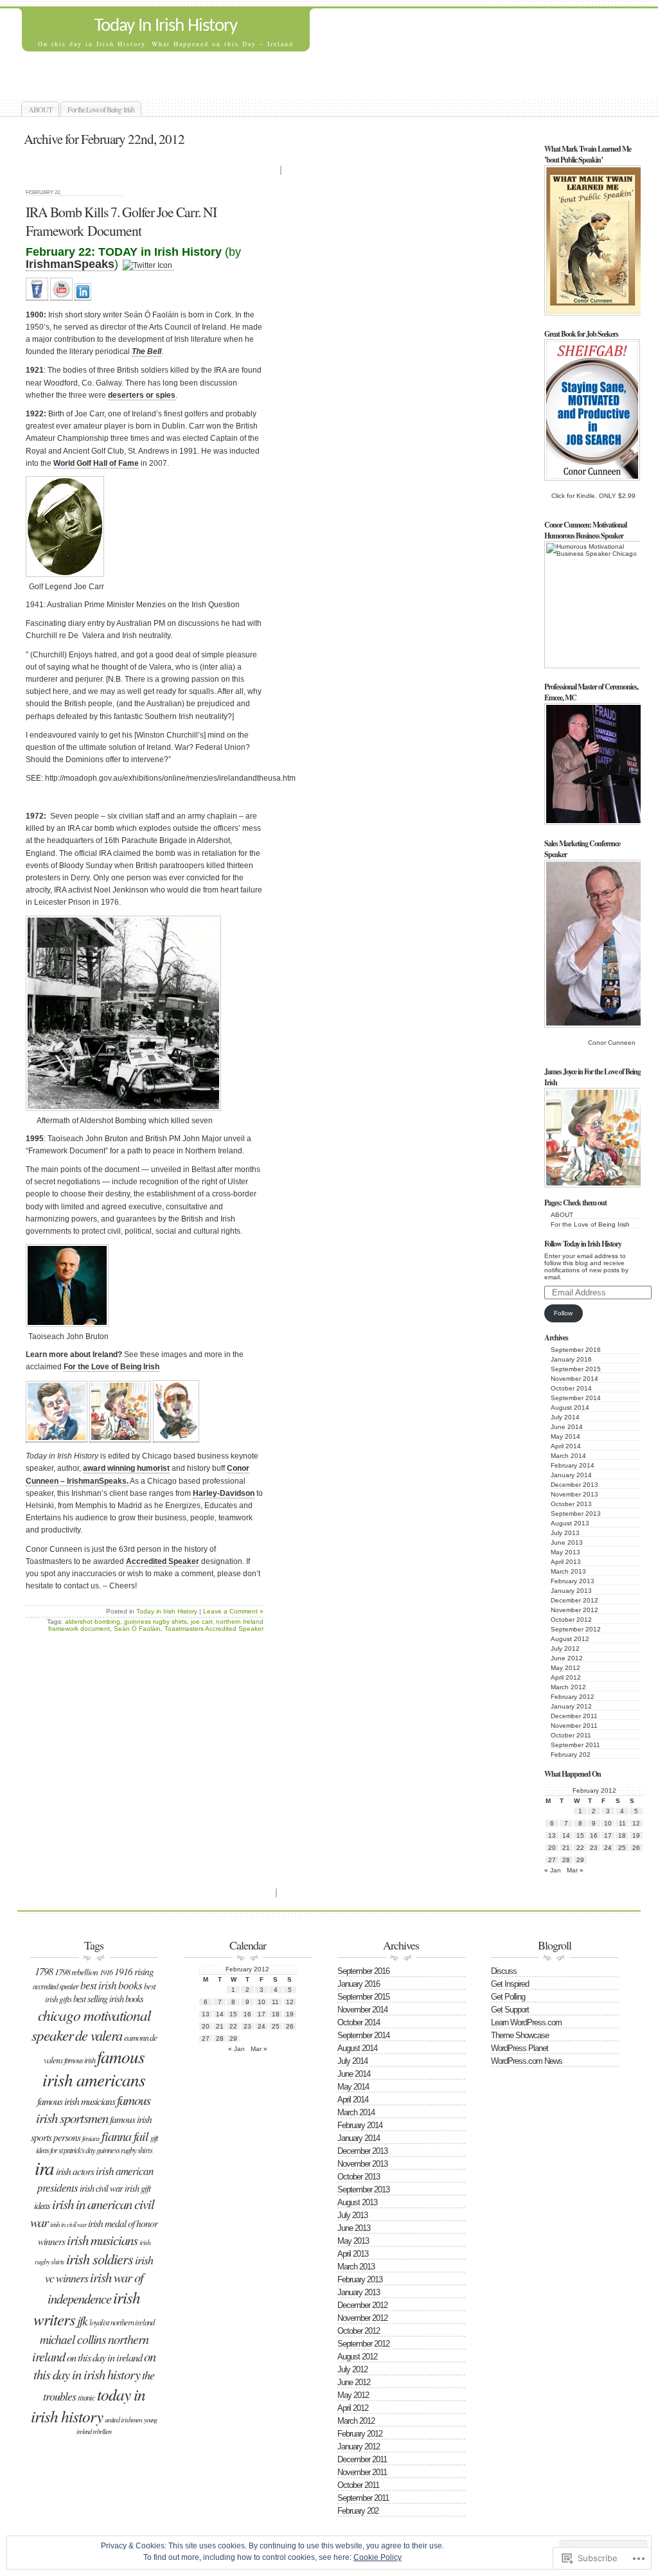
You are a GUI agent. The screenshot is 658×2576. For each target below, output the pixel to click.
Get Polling (508, 1997)
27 (552, 1860)
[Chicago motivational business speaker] (61, 296)
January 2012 (571, 1706)
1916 (106, 1972)
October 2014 (571, 1388)
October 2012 (571, 1620)
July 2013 (565, 1533)
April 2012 (566, 1677)
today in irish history (88, 2405)
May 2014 (565, 1436)
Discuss (504, 1971)
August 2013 (570, 1523)
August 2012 (570, 1639)
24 (608, 1848)
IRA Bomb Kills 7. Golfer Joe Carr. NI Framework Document (121, 221)
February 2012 (573, 1697)
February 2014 (573, 1465)
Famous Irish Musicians (76, 2101)
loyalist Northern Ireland (122, 2322)
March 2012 (568, 1687)
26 (636, 1848)
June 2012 (567, 1658)
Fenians (91, 2138)
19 (636, 1835)
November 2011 (574, 1726)
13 (552, 1835)
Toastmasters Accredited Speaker (214, 1629)
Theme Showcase (520, 2035)
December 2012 (574, 1600)
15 (580, 1835)
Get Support (510, 2010)
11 (622, 1823)
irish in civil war (68, 2224)
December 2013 (574, 1485)
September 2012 (576, 1629)
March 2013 (568, 1571)
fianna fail (125, 2136)
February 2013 (573, 1581)
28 (566, 1860)
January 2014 (571, 1475)
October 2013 (571, 1504)
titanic (86, 2397)
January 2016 (571, 1359)
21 (566, 1848)
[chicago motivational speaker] (83, 296)
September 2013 (576, 1514)
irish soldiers (100, 2259)
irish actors (75, 2171)
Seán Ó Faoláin (137, 1629)
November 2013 (574, 1494)
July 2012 (565, 1648)
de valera (99, 2035)
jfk (82, 2320)
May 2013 (565, 1552)
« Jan (553, 1870)
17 (608, 1835)
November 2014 (574, 1379)
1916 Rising (134, 1971)
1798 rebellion (76, 1972)
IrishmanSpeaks (70, 264)
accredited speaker (56, 1986)
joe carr (201, 1621)
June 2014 (567, 1427)
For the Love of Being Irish (101, 109)
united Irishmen (123, 2419)
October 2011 (571, 1735)
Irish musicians (102, 2240)
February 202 (571, 1754)
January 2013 (571, 1591)
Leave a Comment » (233, 1611)
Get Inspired (510, 1984)
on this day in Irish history (94, 2365)
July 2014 (565, 1417)
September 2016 (576, 1350)
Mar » (575, 1870)
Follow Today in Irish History (583, 1244)
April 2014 (566, 1446)
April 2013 (566, 1562)
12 (636, 1823)
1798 (44, 1971)
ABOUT (40, 109)
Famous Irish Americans (94, 2068)
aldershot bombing (93, 1621)
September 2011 (575, 1745)
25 (622, 1848)
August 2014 (570, 1408)
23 (594, 1848)
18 (622, 1835)
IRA (44, 2168)
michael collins (73, 2339)
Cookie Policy (378, 2557)
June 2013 (567, 1542)
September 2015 (576, 1369)
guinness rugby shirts (156, 1621)
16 (594, 1835)
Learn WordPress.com (526, 2022)
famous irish (80, 2060)
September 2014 (576, 1398)
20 (552, 1848)
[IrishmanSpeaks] (37, 296)
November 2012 (574, 1610)
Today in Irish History (167, 1611)
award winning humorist (126, 1468)
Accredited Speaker (163, 1561)
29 (580, 1860)
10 (608, 1823)
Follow (563, 1313)
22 (580, 1848)
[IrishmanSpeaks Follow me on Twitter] (147, 266)
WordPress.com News (527, 2061)
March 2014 (568, 1456)
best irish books (111, 1985)
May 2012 (565, 1668)
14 (566, 1835)
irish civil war (101, 2188)
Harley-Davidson (224, 1493)
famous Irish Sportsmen (93, 2109)
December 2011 (574, 1716)
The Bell (147, 351)
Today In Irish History (166, 26)
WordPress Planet (520, 2048)
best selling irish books (108, 1999)
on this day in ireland (104, 2357)
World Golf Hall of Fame (96, 463)
